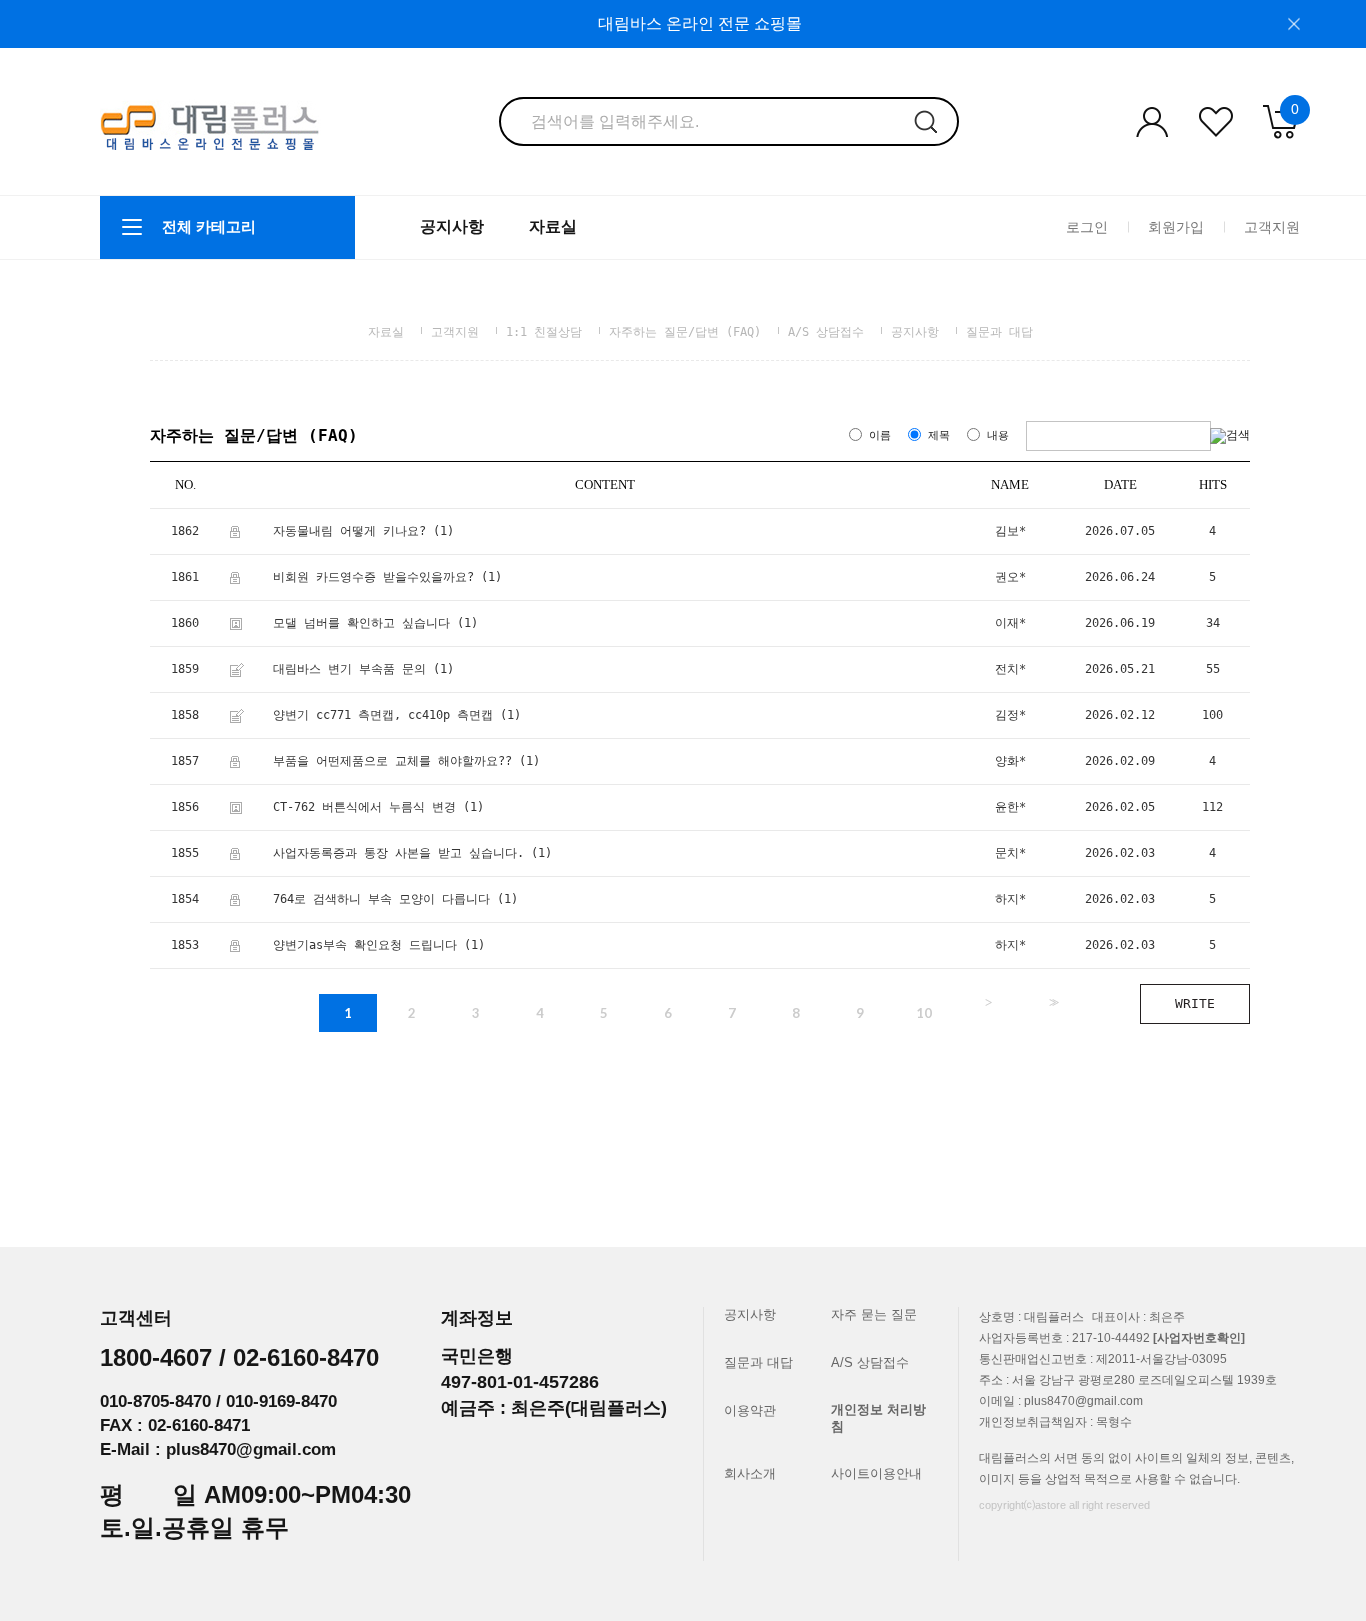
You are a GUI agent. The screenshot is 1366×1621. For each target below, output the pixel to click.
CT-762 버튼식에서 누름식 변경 (364, 807)
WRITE (1195, 1003)
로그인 (1087, 227)
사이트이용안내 (876, 1473)
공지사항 (452, 226)
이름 (880, 435)
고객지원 (1272, 227)
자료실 (553, 226)
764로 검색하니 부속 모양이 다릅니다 (381, 899)
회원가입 (1176, 227)
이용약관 (750, 1410)
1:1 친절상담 (544, 332)
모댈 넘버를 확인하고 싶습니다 (361, 623)
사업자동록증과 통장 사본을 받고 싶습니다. (398, 853)
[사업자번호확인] (1199, 1338)
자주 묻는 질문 (874, 1314)
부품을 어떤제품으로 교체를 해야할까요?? (392, 761)
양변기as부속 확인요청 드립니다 (365, 945)
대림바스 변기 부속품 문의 (349, 669)
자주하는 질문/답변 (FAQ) (685, 332)
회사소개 (750, 1473)
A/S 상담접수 (826, 332)
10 (924, 1013)
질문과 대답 (999, 332)
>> (1052, 1002)
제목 (939, 435)
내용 (998, 435)
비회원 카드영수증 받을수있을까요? (373, 577)
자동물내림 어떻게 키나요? (349, 531)
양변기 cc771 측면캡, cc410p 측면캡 (383, 715)
